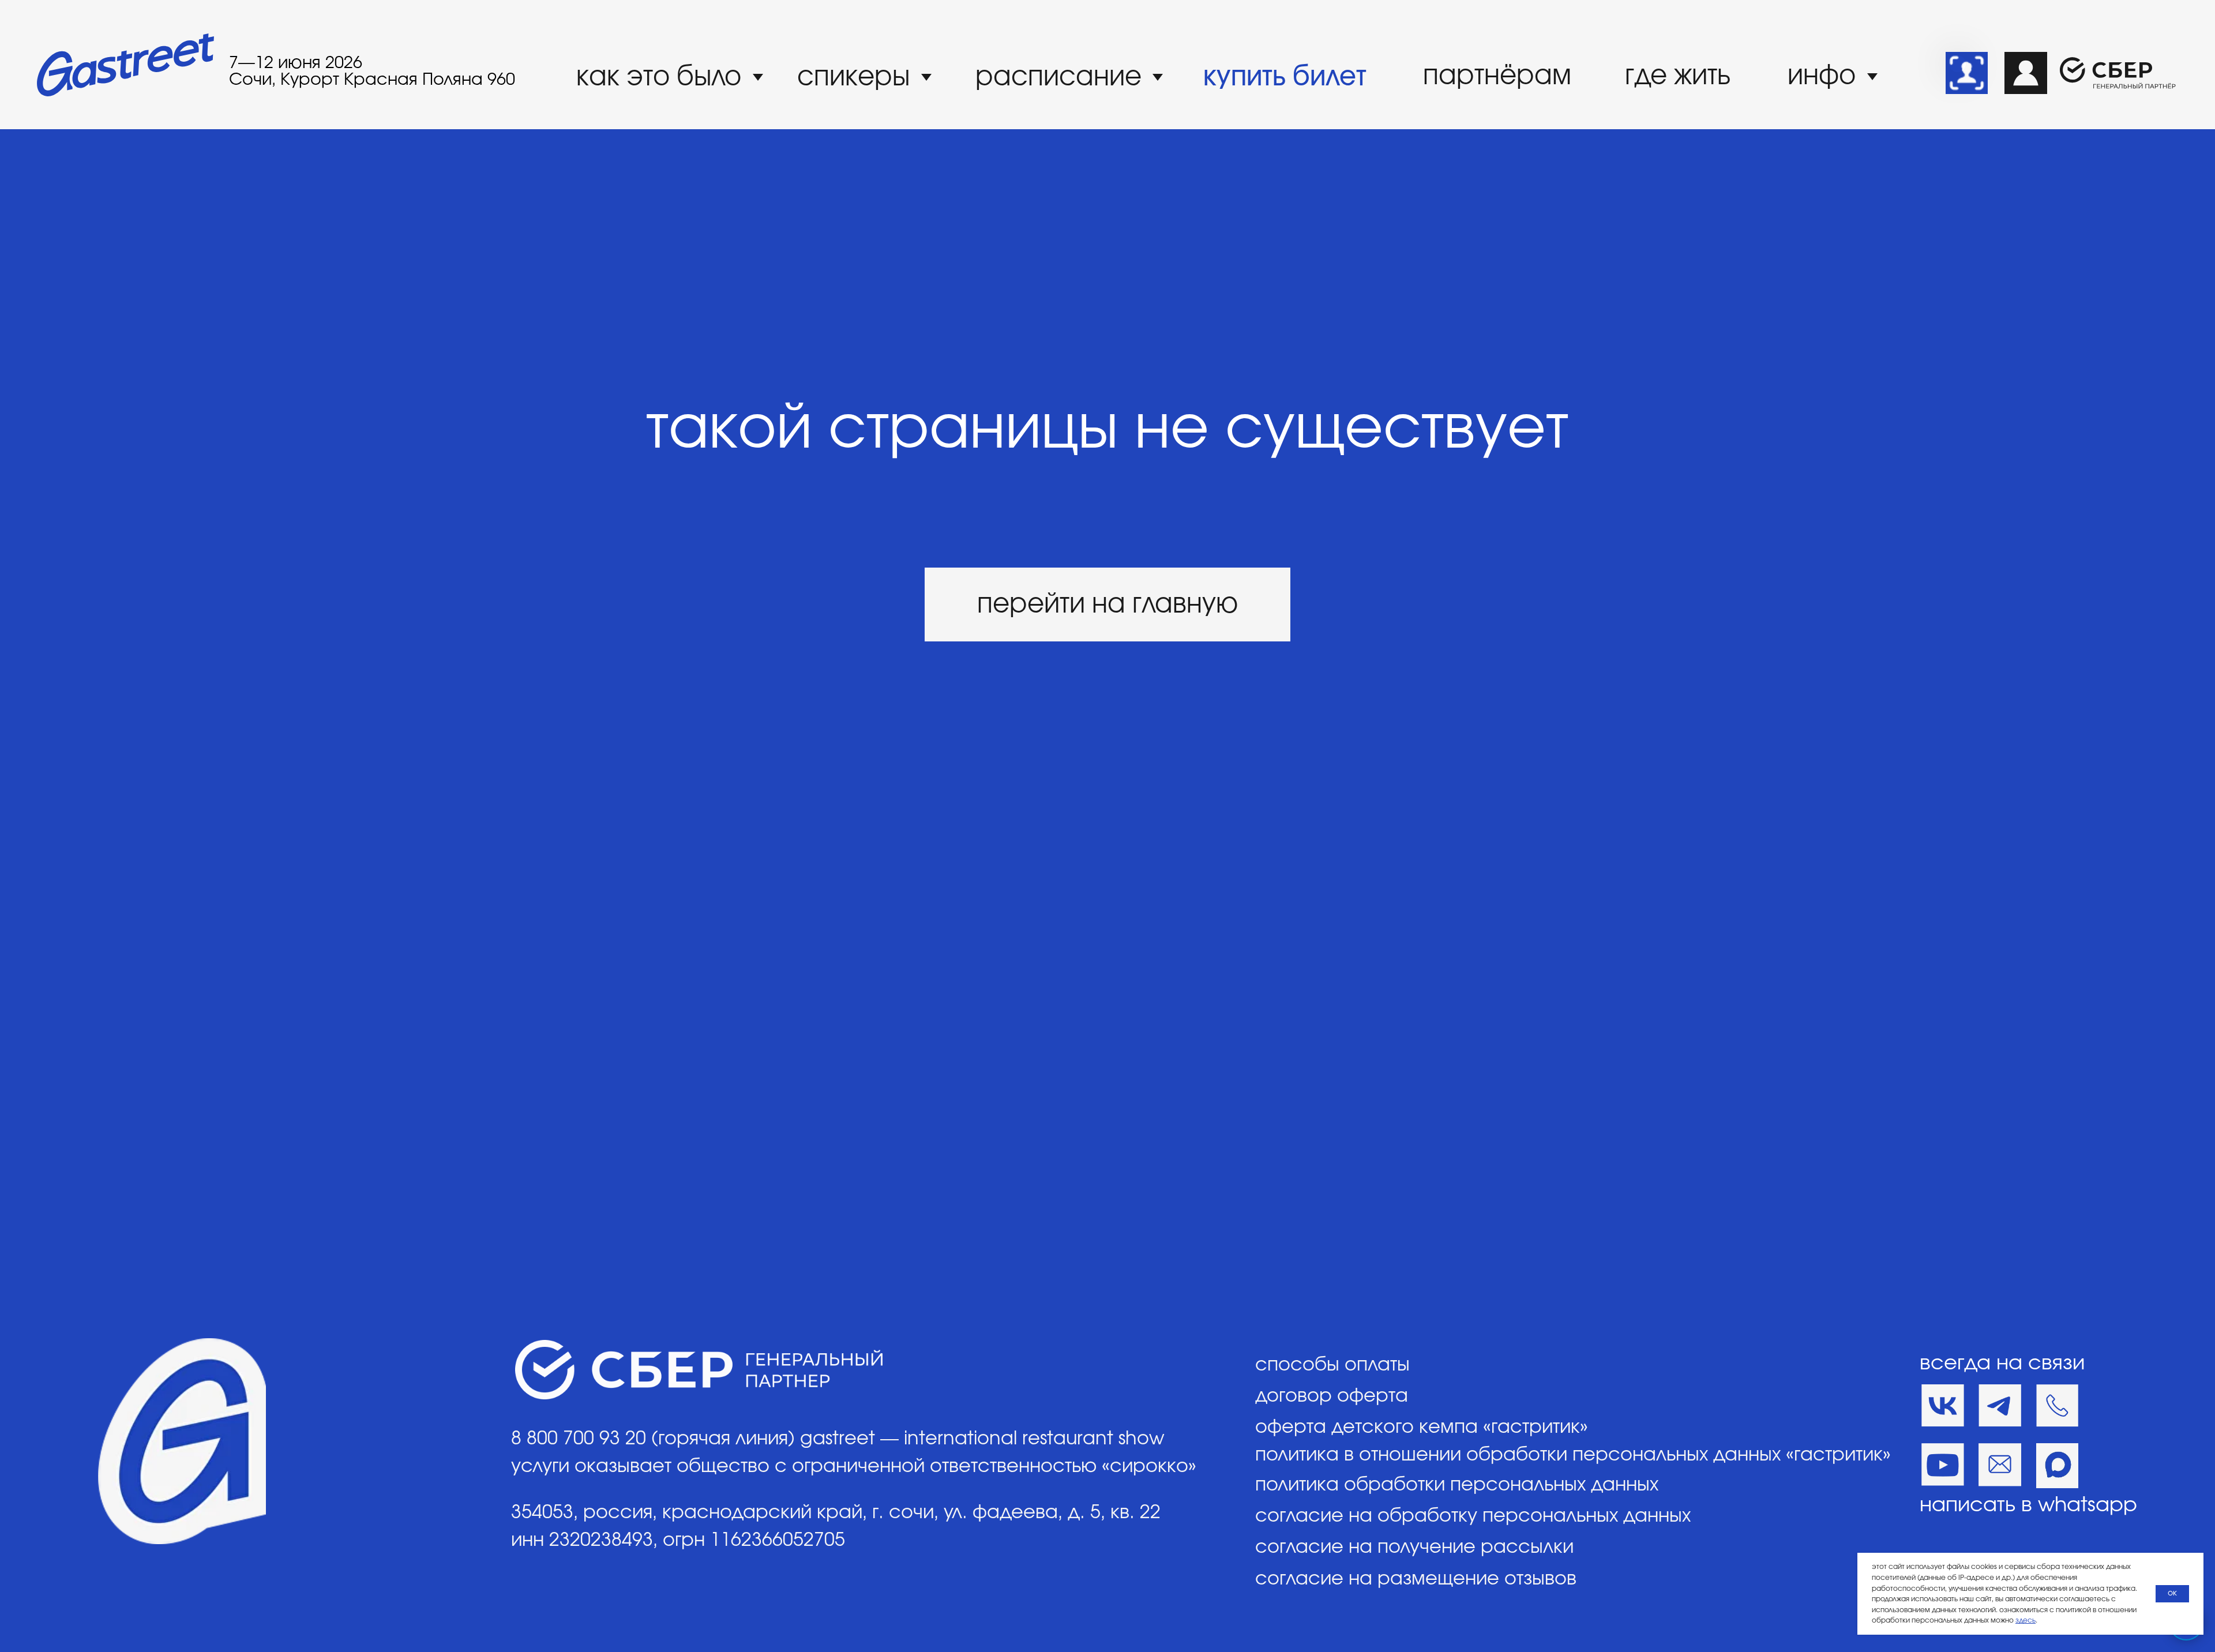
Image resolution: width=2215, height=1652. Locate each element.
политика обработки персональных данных (1457, 1485)
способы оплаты (1332, 1365)
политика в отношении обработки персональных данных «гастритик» (1573, 1455)
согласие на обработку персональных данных (1473, 1516)
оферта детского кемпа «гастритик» (1422, 1427)
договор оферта (1332, 1396)
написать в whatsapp (2028, 1505)
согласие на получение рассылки (1414, 1547)
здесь (2026, 1620)
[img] (1967, 73)
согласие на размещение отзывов (1416, 1579)
